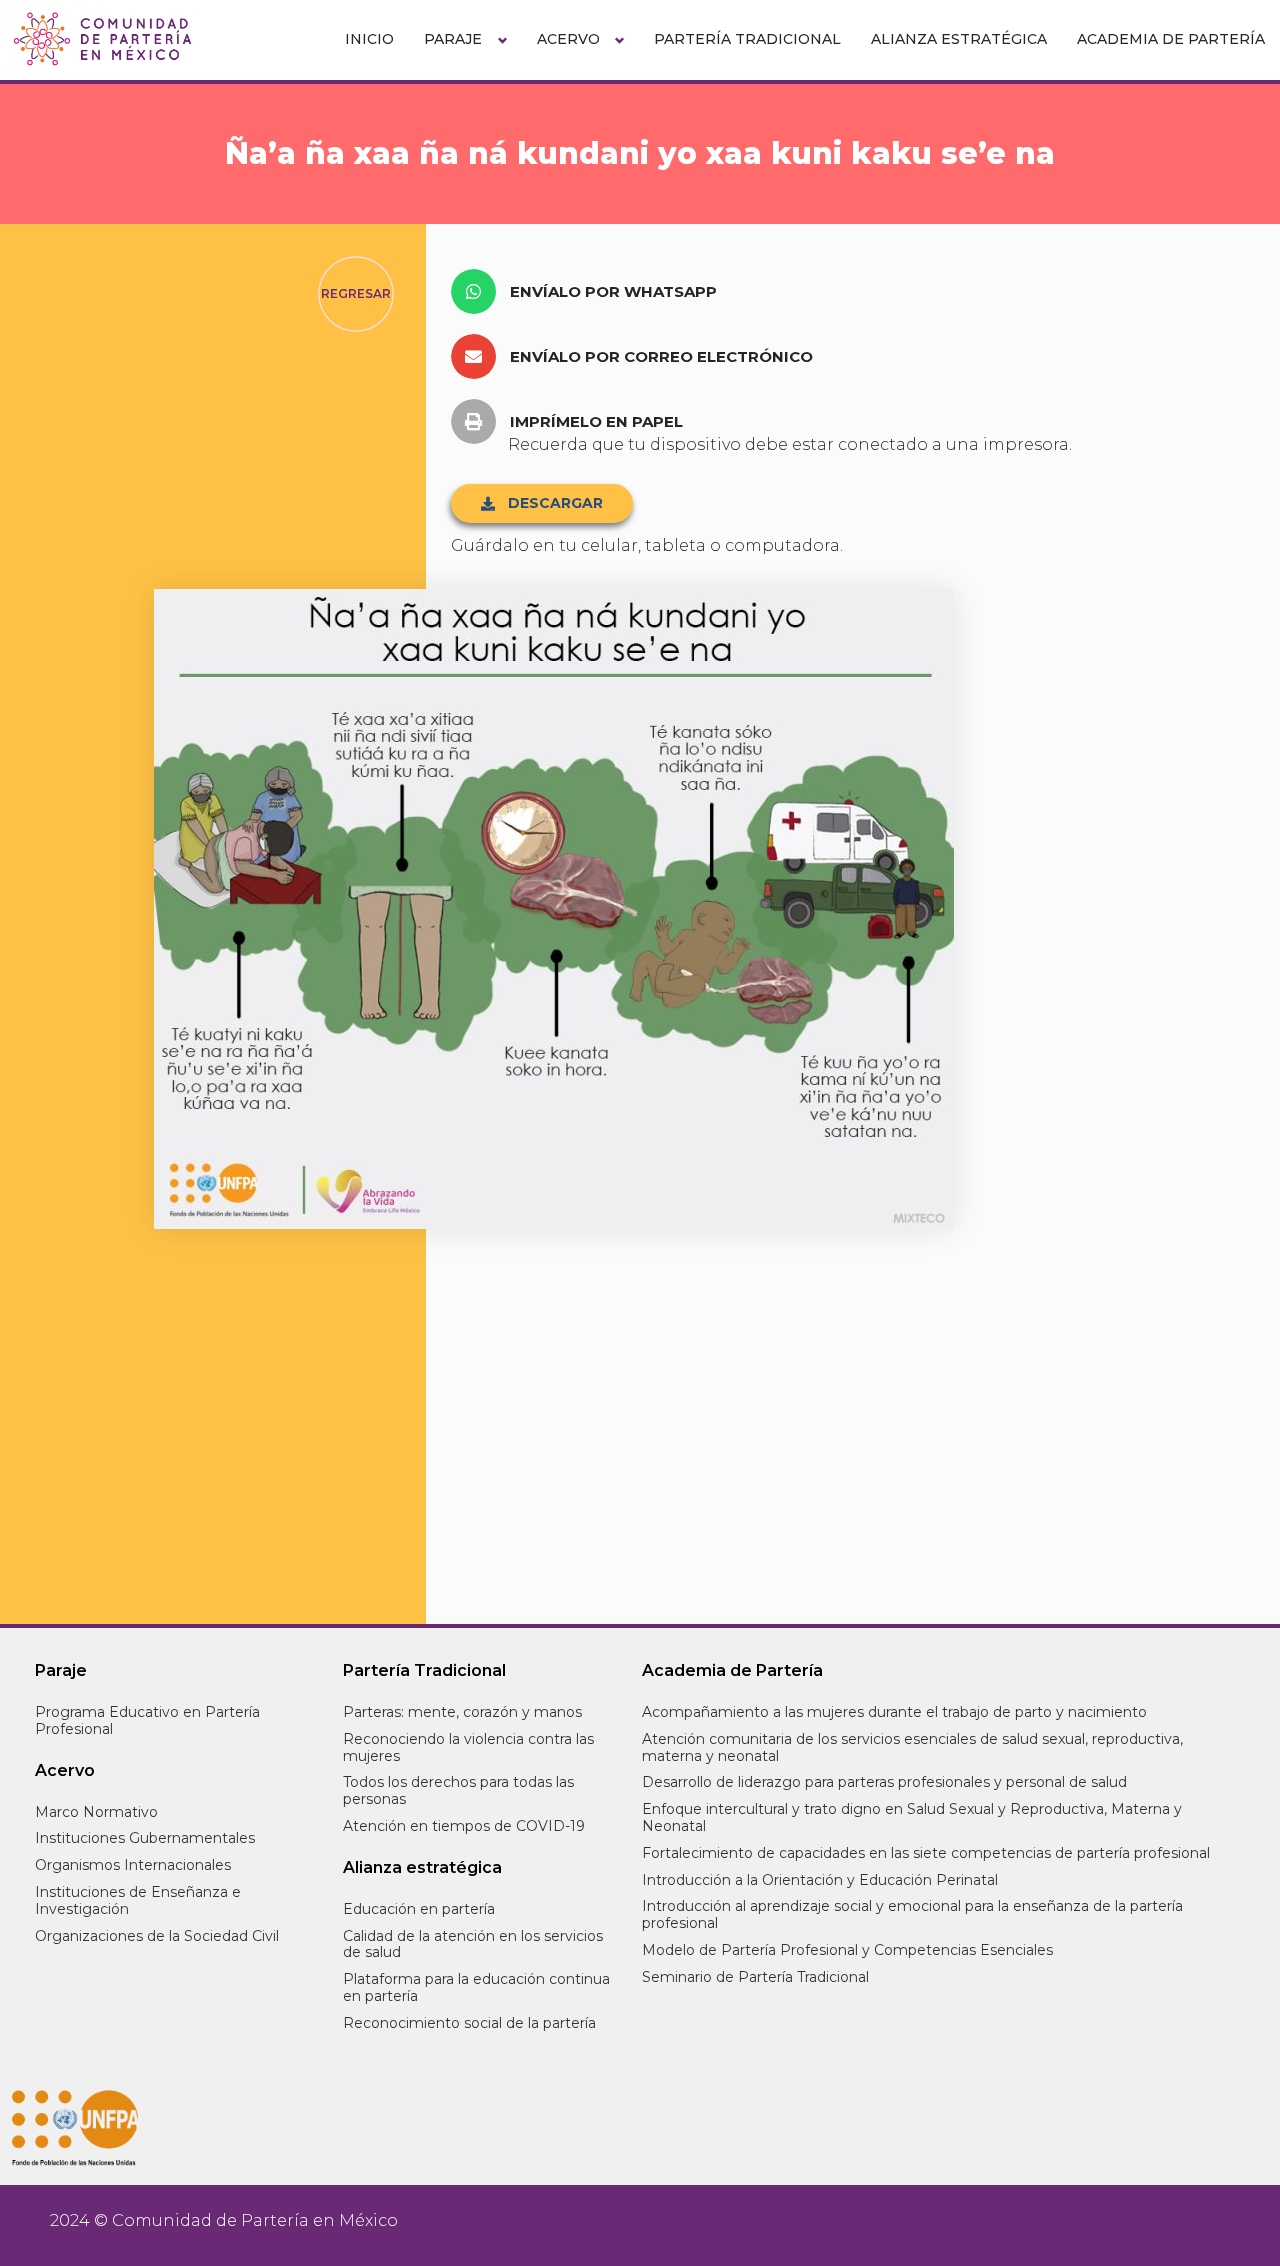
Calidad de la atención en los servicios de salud (473, 1944)
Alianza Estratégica (959, 39)
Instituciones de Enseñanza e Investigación (138, 1900)
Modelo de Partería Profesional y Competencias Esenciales (847, 1950)
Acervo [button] (568, 39)
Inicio (369, 39)
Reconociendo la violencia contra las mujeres (468, 1747)
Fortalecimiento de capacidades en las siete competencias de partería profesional (926, 1853)
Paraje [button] (453, 39)
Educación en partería (419, 1909)
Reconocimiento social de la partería (469, 2023)
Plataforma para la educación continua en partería (476, 1987)
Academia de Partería (1171, 39)
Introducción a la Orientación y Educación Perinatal (820, 1880)
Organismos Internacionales (133, 1865)
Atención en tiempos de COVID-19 (464, 1826)
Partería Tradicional (747, 39)
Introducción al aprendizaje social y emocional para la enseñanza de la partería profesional (912, 1914)
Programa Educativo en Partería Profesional (147, 1720)
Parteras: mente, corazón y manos (462, 1712)
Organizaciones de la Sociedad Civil (157, 1936)
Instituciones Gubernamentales (145, 1838)
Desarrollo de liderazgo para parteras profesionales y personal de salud (884, 1782)
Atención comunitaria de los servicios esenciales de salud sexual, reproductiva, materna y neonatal (912, 1747)
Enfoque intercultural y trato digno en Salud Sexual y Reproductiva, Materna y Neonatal (912, 1817)
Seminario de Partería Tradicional (755, 1977)
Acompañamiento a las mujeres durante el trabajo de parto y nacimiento (894, 1712)
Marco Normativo (96, 1812)
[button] (591, 291)
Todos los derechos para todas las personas (458, 1790)
